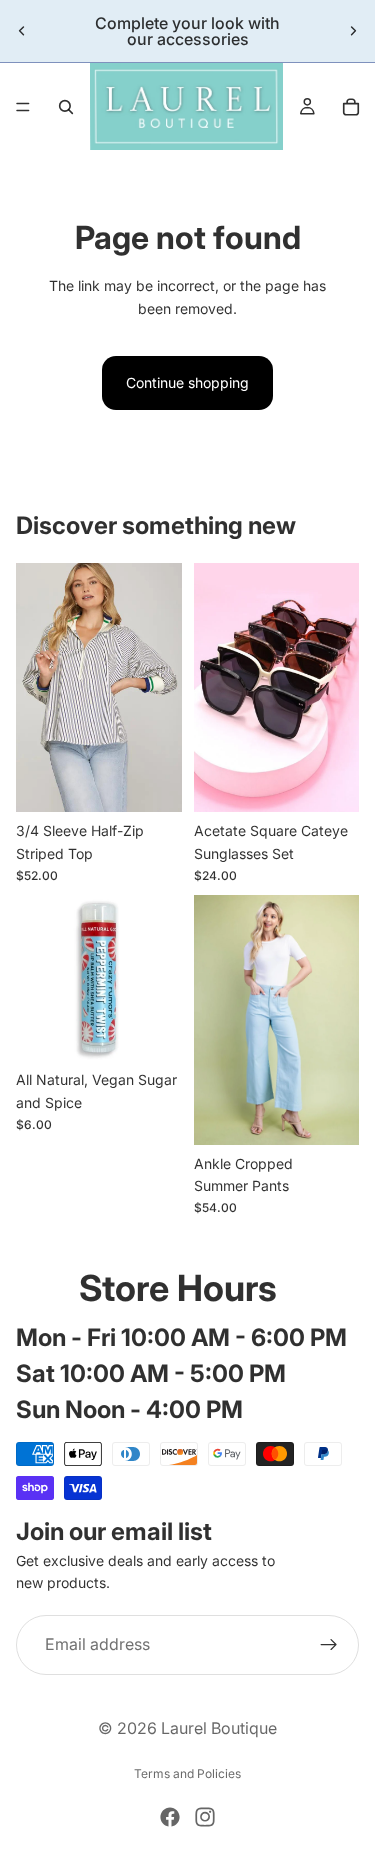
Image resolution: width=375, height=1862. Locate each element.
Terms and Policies (187, 1773)
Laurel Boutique (219, 1728)
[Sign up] (329, 1645)
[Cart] (351, 107)
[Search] (66, 107)
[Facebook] (170, 1817)
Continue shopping (187, 382)
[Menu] (23, 107)
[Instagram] (205, 1817)
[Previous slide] (22, 31)
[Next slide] (353, 31)
